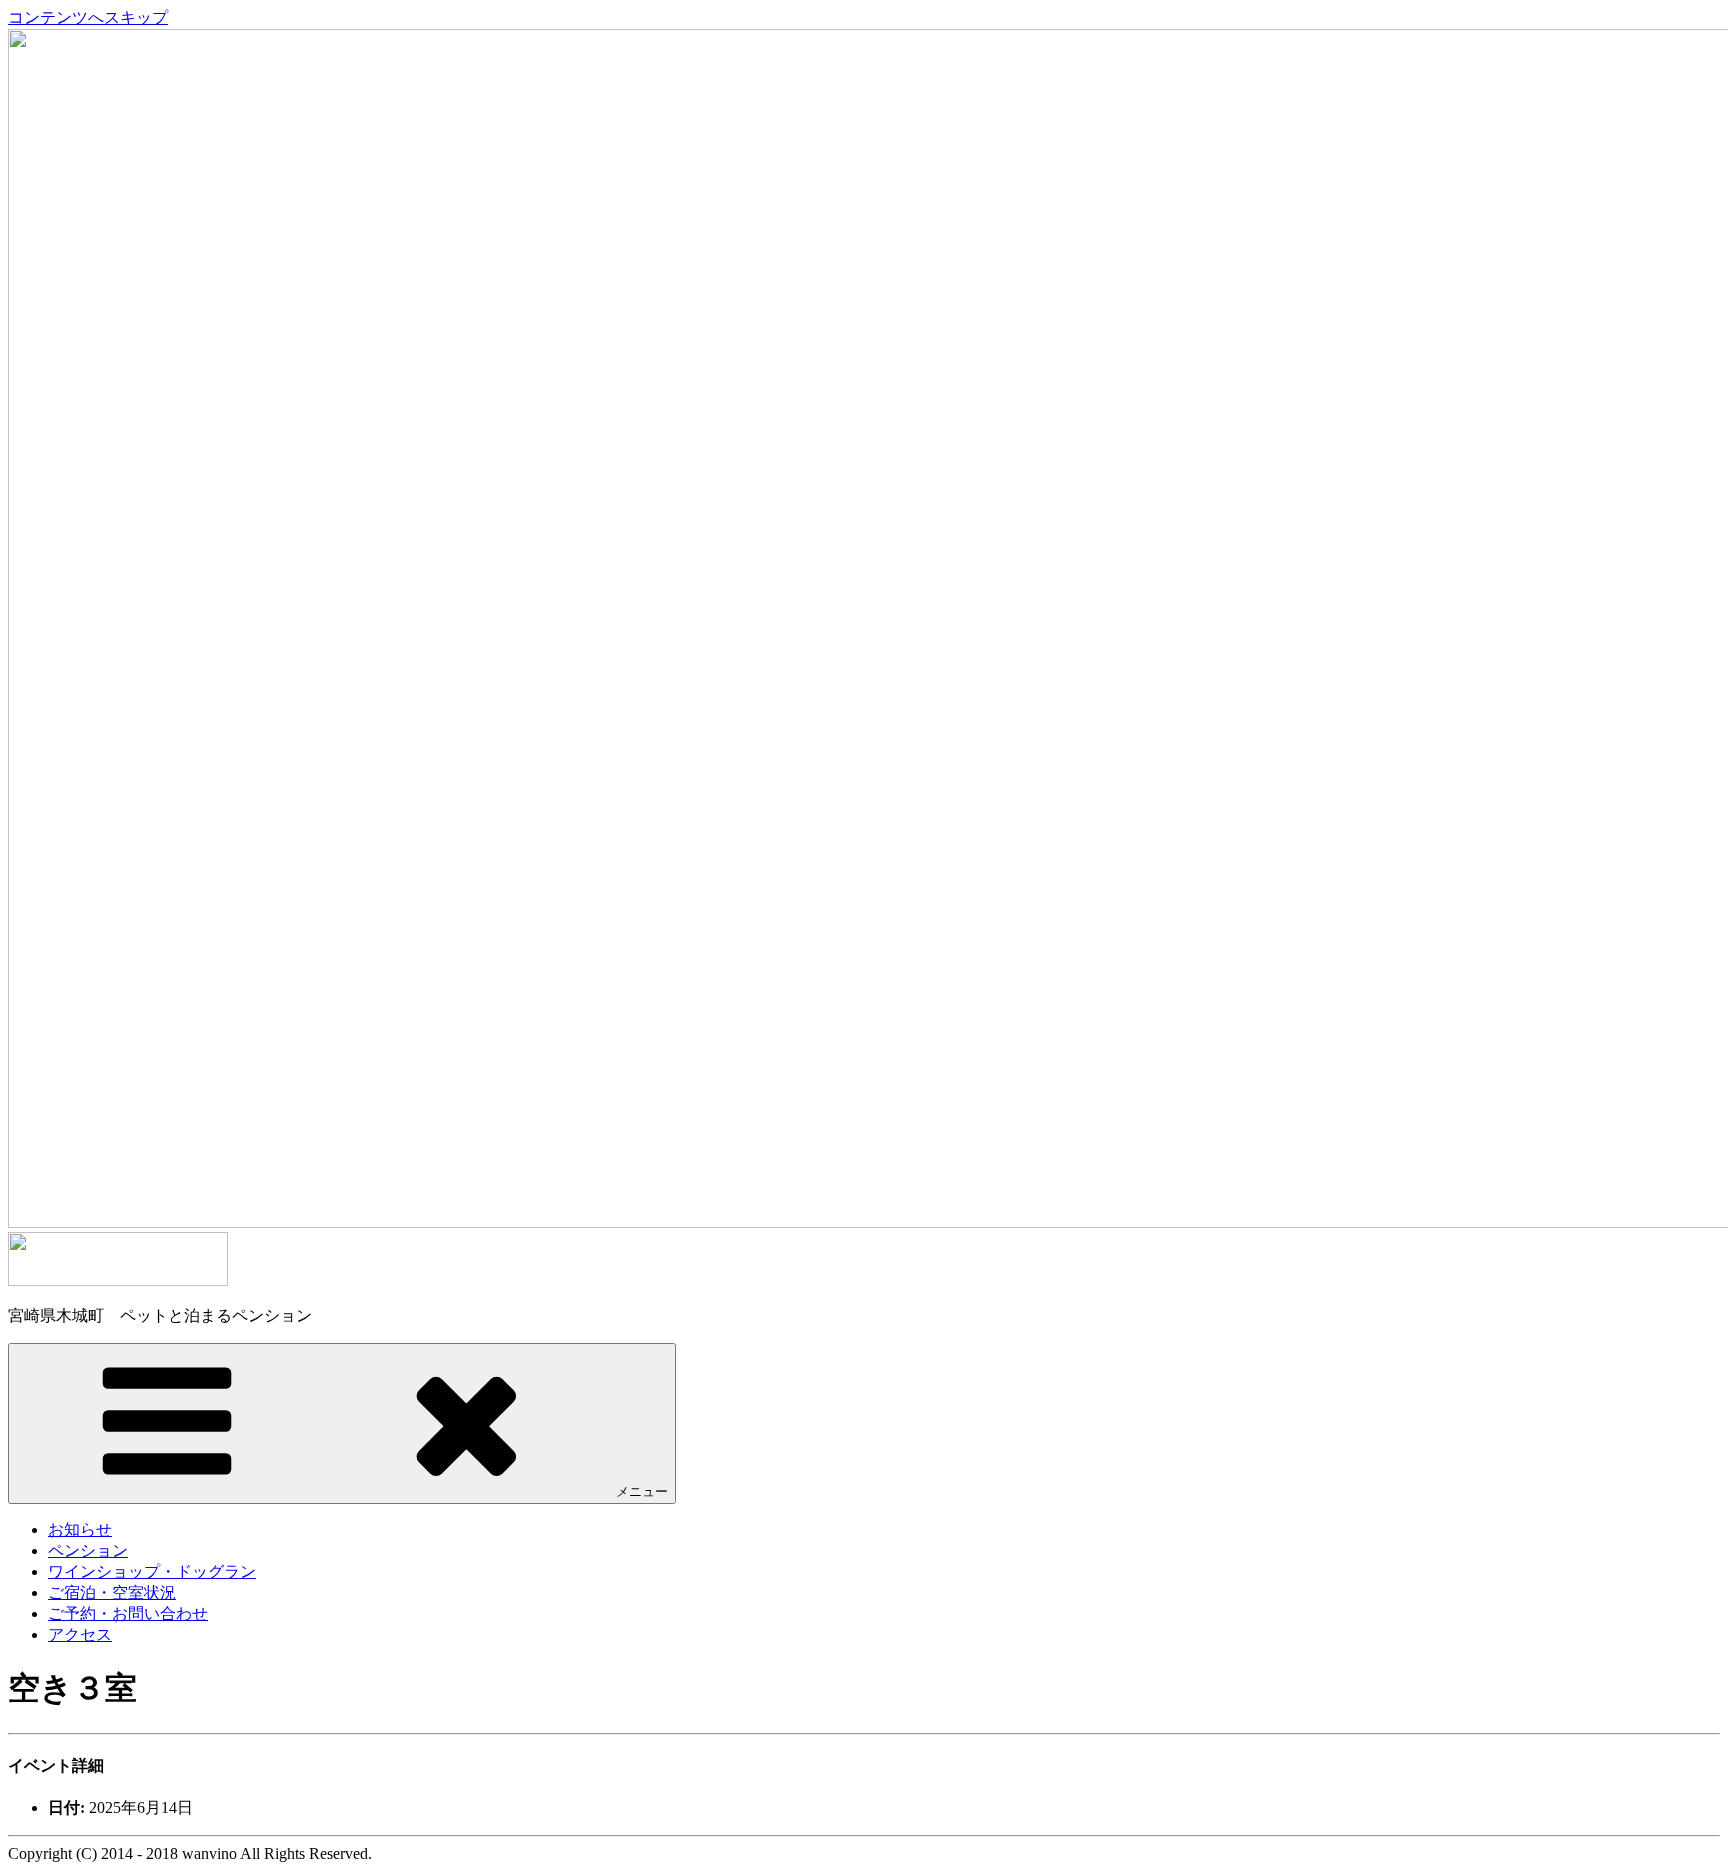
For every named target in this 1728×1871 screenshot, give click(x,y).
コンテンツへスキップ (88, 17)
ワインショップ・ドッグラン (152, 1571)
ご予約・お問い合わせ (128, 1613)
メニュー (642, 1491)
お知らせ (80, 1529)
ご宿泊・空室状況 (112, 1592)
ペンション (88, 1550)
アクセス (80, 1634)
